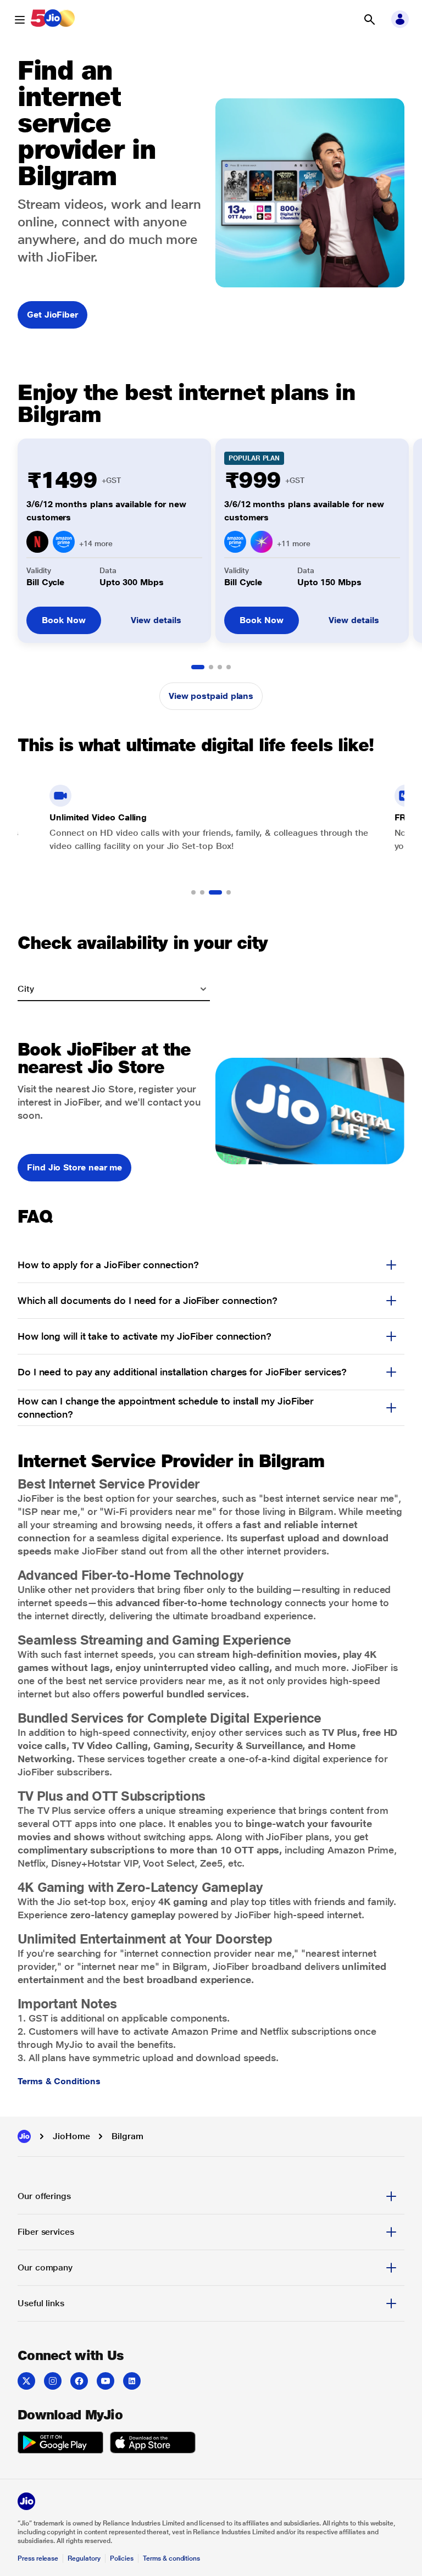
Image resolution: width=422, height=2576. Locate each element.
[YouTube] (105, 2381)
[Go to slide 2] (211, 667)
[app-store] (153, 2444)
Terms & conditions (171, 2558)
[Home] (24, 2136)
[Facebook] (79, 2381)
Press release (38, 2558)
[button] (369, 20)
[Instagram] (53, 2381)
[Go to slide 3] (220, 667)
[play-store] (60, 2444)
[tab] (211, 2196)
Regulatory (84, 2558)
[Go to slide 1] (198, 667)
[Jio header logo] (53, 20)
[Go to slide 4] (229, 667)
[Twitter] (26, 2381)
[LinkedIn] (132, 2381)
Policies (122, 2558)
